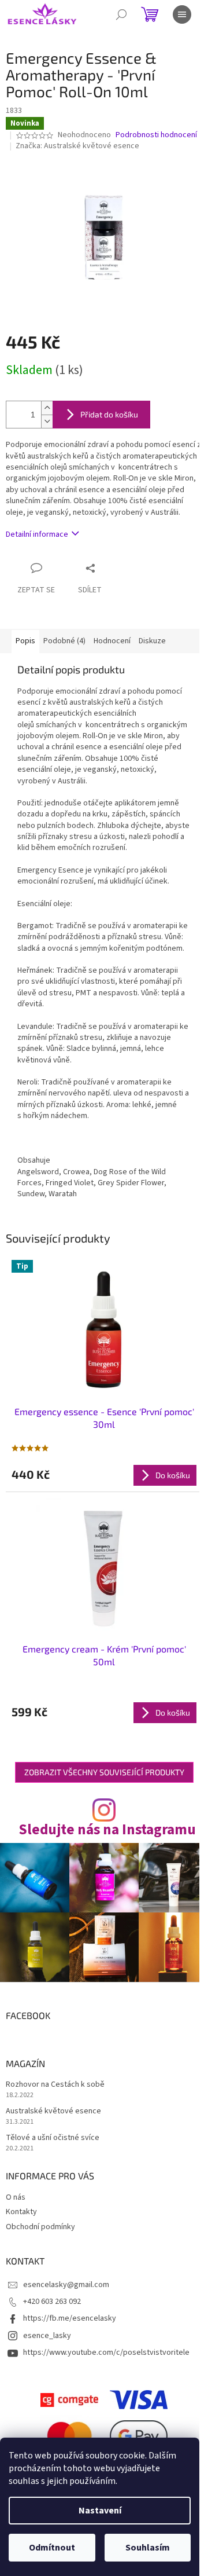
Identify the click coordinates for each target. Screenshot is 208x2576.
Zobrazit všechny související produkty (104, 1772)
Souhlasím (148, 2548)
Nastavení (100, 2511)
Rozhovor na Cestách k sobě (55, 2085)
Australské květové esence (53, 2111)
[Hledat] (121, 14)
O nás (16, 2197)
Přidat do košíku (109, 414)
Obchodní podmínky (40, 2227)
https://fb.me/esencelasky (70, 2318)
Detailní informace (37, 534)
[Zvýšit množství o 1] (47, 408)
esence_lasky (47, 2336)
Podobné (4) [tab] (64, 641)
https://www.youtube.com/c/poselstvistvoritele (106, 2353)
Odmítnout (52, 2548)
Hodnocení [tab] (112, 641)
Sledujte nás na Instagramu (107, 1830)
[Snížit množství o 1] (47, 421)
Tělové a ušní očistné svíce (53, 2138)
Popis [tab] (25, 641)
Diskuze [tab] (152, 641)
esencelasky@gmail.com (66, 2285)
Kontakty (21, 2212)
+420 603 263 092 (52, 2302)
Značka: (77, 146)
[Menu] (182, 14)
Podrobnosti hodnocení (156, 135)
